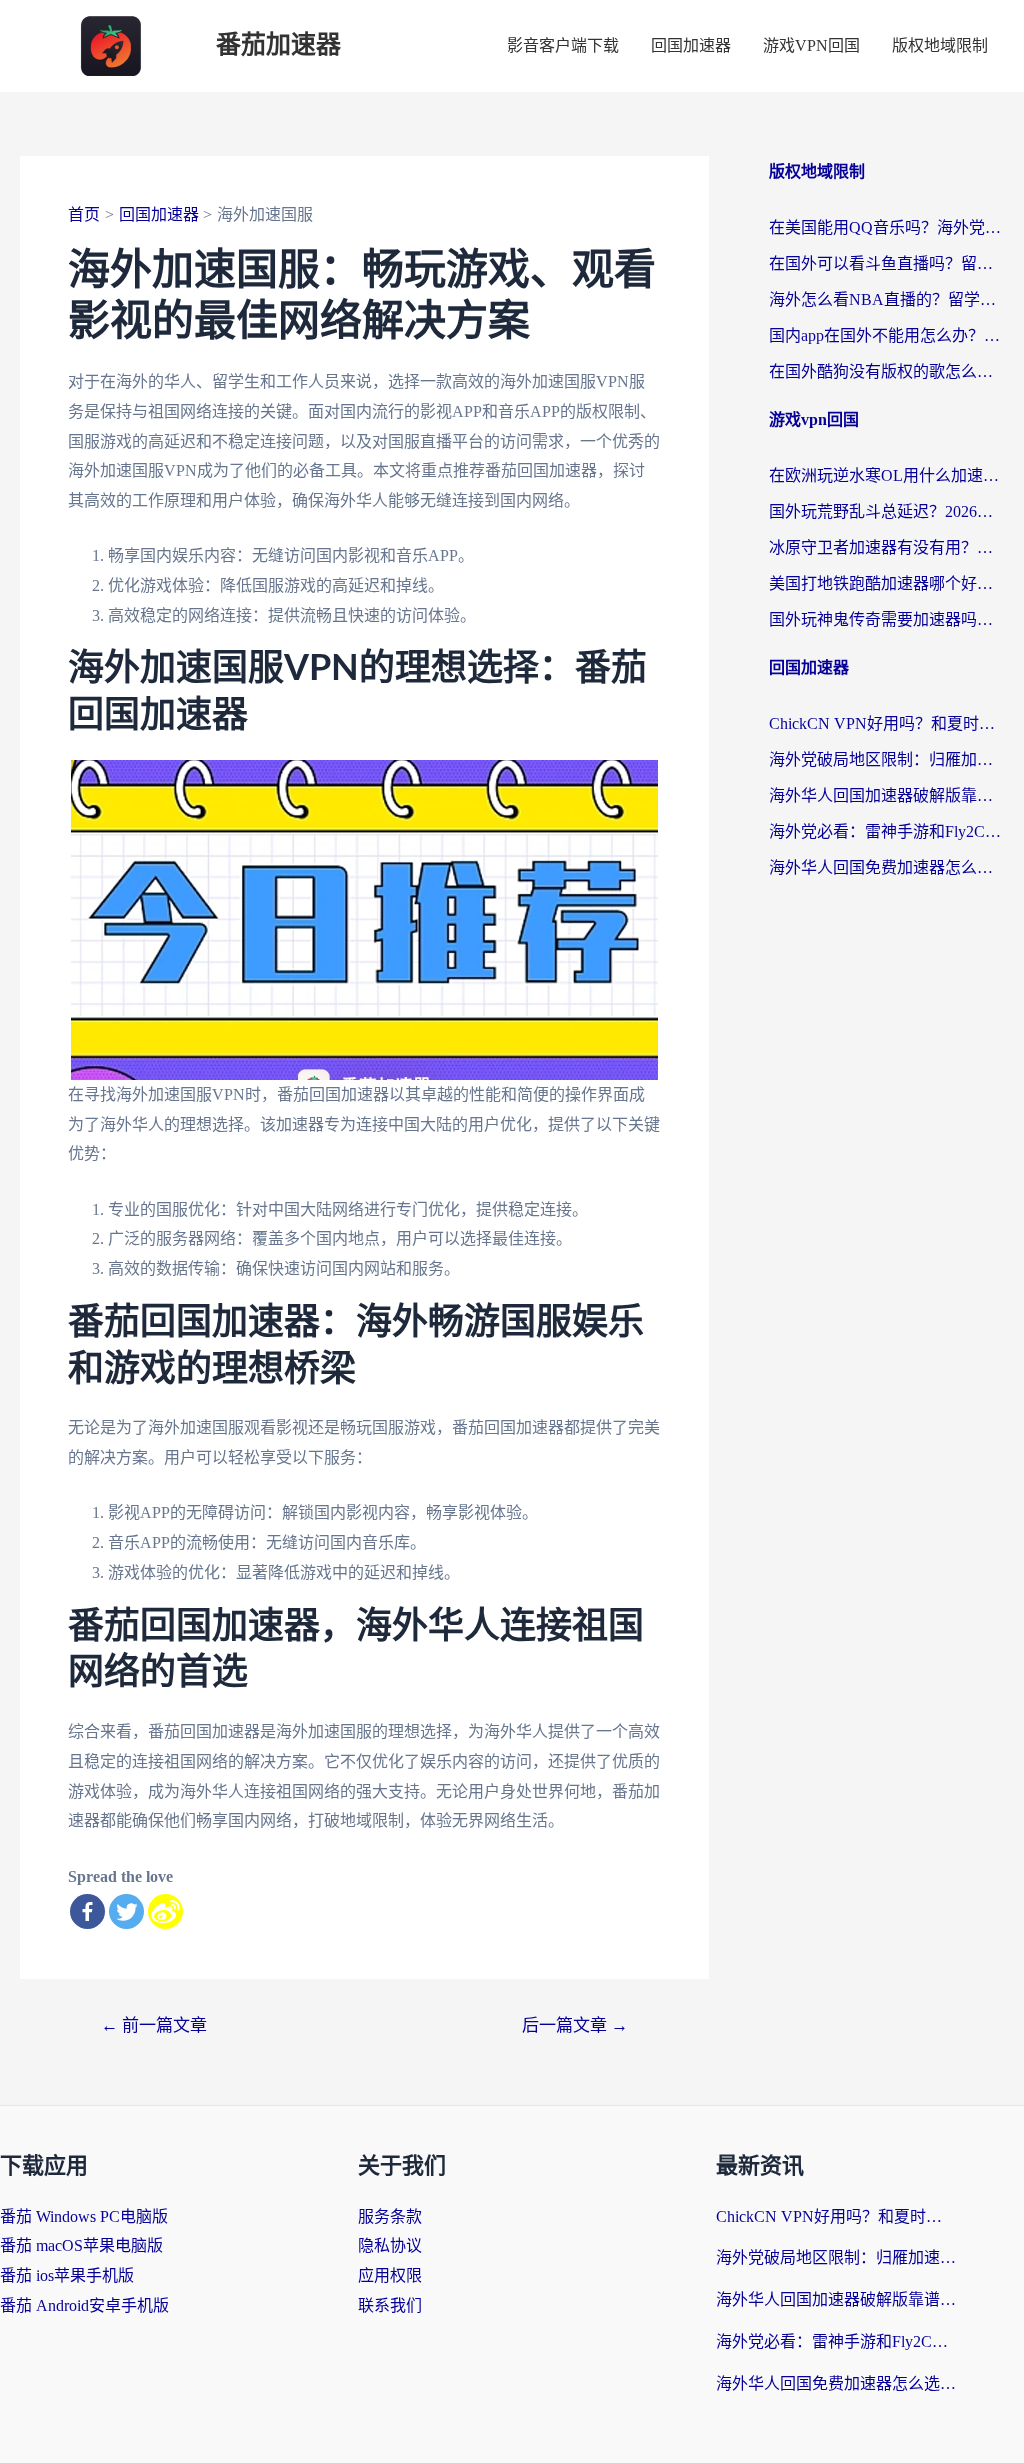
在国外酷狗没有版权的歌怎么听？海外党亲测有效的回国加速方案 (886, 371)
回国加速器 (691, 45)
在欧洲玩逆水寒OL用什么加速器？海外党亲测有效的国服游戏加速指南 (886, 475)
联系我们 (390, 2305)
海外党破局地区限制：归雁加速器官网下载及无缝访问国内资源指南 (886, 759)
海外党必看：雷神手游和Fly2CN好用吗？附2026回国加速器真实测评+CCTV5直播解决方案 (886, 831)
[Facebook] (87, 1911)
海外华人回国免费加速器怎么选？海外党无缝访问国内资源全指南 (886, 867)
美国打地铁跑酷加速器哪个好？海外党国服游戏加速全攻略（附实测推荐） (886, 583)
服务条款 (390, 2216)
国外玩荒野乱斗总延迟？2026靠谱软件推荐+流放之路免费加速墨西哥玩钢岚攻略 (886, 511)
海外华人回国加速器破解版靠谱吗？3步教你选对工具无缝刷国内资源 (886, 795)
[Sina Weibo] (165, 1911)
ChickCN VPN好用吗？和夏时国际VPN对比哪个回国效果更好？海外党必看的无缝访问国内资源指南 (886, 723)
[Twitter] (126, 1911)
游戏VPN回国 (811, 45)
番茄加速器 (278, 45)
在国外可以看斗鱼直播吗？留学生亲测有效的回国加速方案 (886, 263)
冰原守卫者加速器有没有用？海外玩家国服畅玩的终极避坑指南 (886, 547)
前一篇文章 (154, 2025)
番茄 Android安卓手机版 (84, 2305)
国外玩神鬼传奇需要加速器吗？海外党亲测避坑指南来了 (886, 619)
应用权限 (390, 2275)
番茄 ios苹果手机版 (67, 2275)
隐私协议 (390, 2245)
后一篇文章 (575, 2025)
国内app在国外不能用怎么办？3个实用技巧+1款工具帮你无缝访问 (886, 335)
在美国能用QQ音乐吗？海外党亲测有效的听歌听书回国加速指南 (886, 227)
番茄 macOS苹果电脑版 (81, 2245)
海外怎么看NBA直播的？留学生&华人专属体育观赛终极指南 (886, 299)
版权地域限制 (940, 45)
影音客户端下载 (563, 45)
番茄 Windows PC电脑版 (84, 2216)
